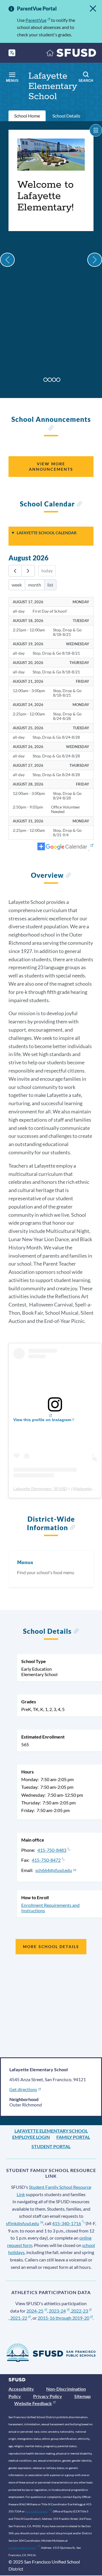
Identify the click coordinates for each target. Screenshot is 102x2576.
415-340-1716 (67, 2223)
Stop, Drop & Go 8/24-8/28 (67, 716)
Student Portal (51, 2146)
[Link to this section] (51, 429)
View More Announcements (51, 466)
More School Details (51, 1946)
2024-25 (35, 2311)
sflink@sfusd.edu (23, 2223)
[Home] (71, 54)
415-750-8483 (52, 1850)
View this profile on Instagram (42, 1420)
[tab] (45, 380)
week (17, 585)
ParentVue (36, 20)
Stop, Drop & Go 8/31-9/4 (67, 833)
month (35, 585)
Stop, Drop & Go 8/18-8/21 (67, 632)
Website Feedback (33, 2403)
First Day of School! (50, 611)
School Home (27, 116)
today (47, 570)
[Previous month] (15, 571)
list (50, 585)
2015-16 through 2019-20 (63, 2318)
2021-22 (19, 2318)
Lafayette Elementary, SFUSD (40, 1489)
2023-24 (57, 2311)
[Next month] (28, 571)
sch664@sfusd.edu (54, 1870)
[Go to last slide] (7, 260)
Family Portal (73, 2137)
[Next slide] (95, 260)
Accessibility (21, 2389)
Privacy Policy (48, 2396)
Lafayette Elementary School (51, 2131)
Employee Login (31, 2137)
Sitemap (82, 2396)
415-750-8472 (46, 1860)
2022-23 (80, 2311)
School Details (66, 116)
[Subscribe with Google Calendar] (65, 847)
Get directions (23, 2089)
